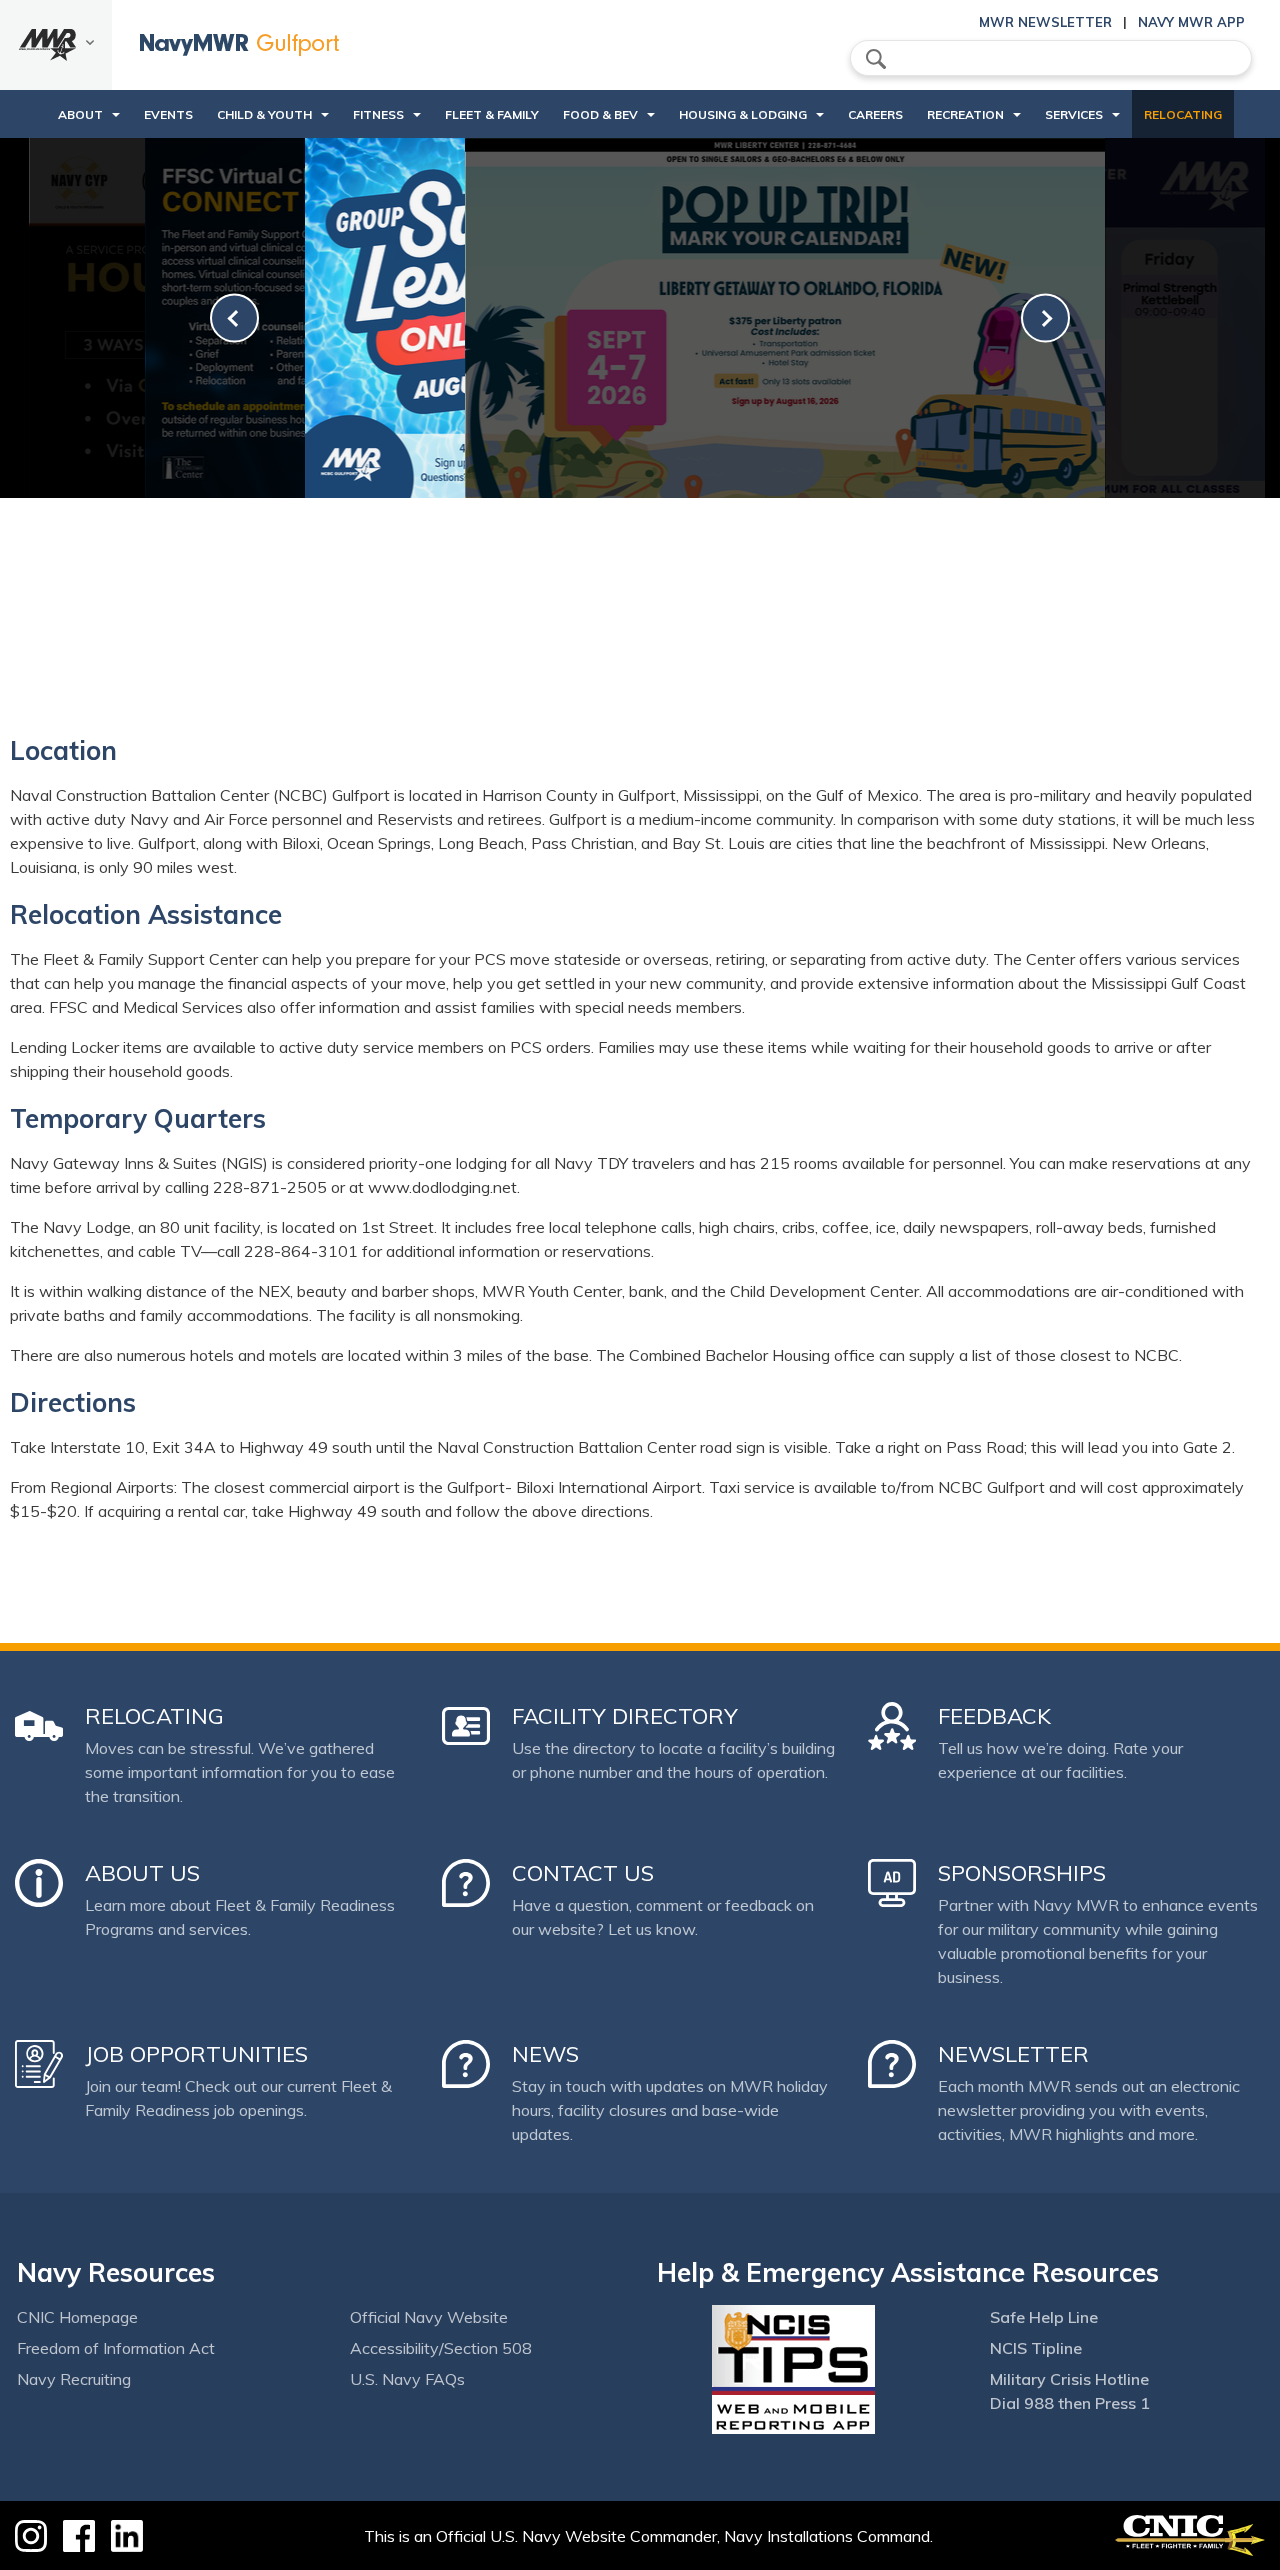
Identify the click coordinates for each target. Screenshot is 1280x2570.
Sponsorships (1022, 1873)
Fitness (378, 114)
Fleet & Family (492, 114)
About (80, 114)
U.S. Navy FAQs (407, 2379)
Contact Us (583, 1873)
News (545, 2054)
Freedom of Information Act (116, 2348)
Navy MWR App (1191, 22)
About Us (142, 1873)
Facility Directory (625, 1716)
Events (168, 114)
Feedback (994, 1716)
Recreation (965, 114)
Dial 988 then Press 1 (1070, 2403)
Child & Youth (264, 114)
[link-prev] (234, 318)
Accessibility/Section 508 (441, 2348)
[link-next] (1045, 318)
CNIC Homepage (77, 2317)
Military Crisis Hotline (1069, 2379)
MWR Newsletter (1045, 22)
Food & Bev (600, 114)
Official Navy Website (429, 2317)
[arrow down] (56, 45)
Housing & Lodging (743, 114)
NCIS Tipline (1036, 2348)
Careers (875, 114)
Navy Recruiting (74, 2379)
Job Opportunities (196, 2054)
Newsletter (1013, 2054)
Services (1074, 114)
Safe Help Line (1044, 2317)
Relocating (1183, 114)
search (876, 59)
